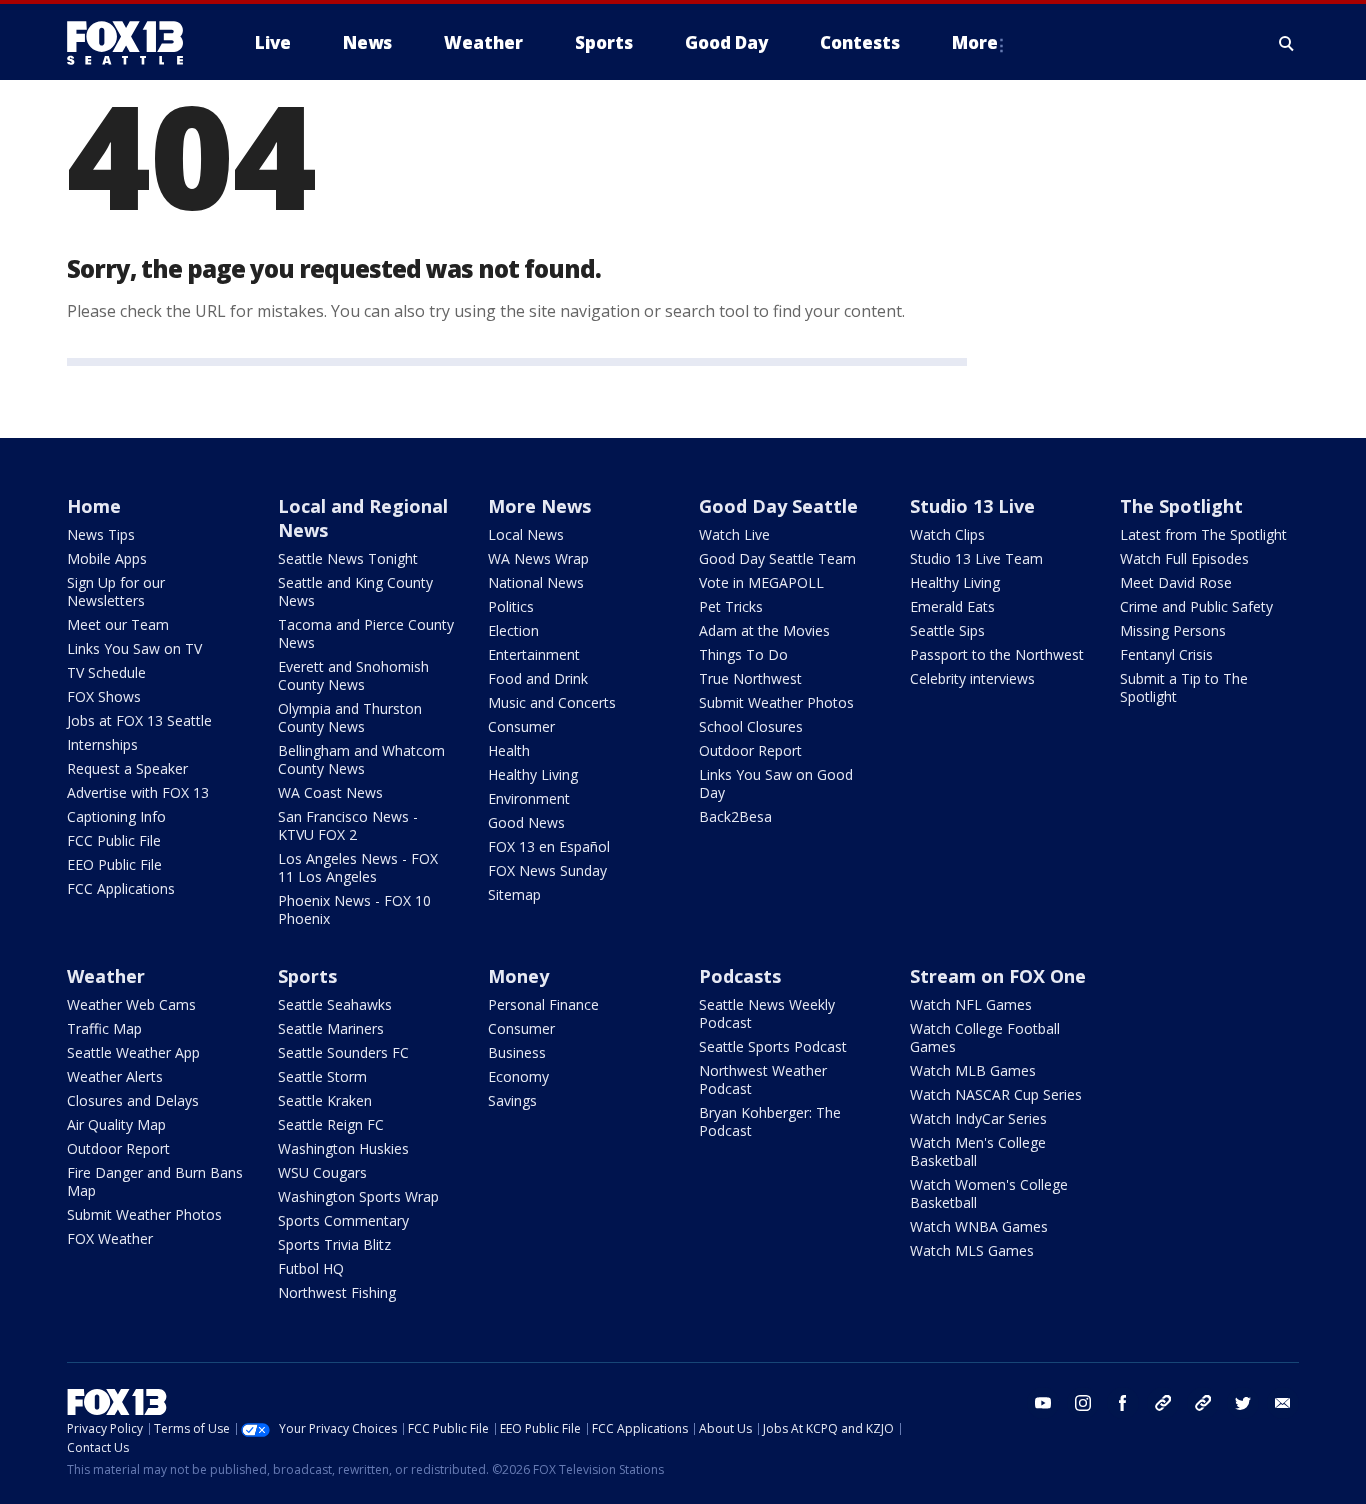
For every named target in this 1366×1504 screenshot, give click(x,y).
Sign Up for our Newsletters (116, 591)
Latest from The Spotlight (1203, 534)
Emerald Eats (952, 606)
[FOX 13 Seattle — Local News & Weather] (133, 43)
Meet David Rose (1176, 582)
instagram (1083, 1403)
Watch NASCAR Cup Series (996, 1094)
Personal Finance (543, 1004)
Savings (512, 1100)
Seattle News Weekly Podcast (767, 1013)
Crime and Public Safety (1196, 606)
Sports (307, 976)
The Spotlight (1181, 506)
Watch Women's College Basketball (989, 1193)
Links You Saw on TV (134, 648)
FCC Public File (114, 840)
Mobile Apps (107, 558)
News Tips (101, 534)
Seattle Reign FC (331, 1124)
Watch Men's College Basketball (978, 1151)
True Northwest (750, 678)
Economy (518, 1076)
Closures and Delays (133, 1100)
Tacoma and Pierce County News (366, 633)
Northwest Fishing (337, 1292)
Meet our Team (118, 624)
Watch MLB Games (973, 1070)
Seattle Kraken (325, 1100)
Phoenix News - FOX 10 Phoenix (354, 909)
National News (536, 582)
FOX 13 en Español (549, 846)
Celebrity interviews (972, 678)
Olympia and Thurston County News (350, 717)
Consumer (521, 726)
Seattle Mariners (331, 1028)
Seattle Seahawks (335, 1004)
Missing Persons (1173, 630)
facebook (1123, 1403)
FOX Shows (104, 696)
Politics (511, 606)
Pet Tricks (731, 606)
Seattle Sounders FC (343, 1052)
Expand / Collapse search (1287, 43)
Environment (529, 798)
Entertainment (534, 654)
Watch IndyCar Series (978, 1118)
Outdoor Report (750, 750)
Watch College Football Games (985, 1037)
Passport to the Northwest (997, 654)
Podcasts (740, 976)
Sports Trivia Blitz (334, 1244)
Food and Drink (538, 678)
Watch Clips (947, 534)
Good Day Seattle (778, 506)
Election (513, 630)
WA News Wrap (538, 558)
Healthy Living (533, 774)
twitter (1243, 1403)
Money (518, 976)
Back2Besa (735, 816)
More (975, 42)
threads (1203, 1403)
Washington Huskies (343, 1148)
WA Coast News (330, 792)
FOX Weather (110, 1238)
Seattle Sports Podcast (773, 1046)
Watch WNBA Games (979, 1226)
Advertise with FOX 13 (138, 792)
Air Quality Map (116, 1124)
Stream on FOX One (998, 976)
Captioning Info (116, 816)
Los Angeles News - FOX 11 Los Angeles (358, 867)
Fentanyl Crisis (1166, 654)
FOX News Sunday (547, 870)
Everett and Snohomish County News (353, 675)
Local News (526, 534)
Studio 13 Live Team (976, 558)
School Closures (751, 726)
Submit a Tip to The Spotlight (1184, 687)
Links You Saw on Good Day (776, 783)
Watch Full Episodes (1184, 558)
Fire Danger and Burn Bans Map (155, 1181)
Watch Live (734, 534)
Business (517, 1052)
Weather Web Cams (131, 1004)
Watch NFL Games (971, 1004)
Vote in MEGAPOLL (761, 582)
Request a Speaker (127, 768)
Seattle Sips (947, 630)
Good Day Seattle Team (777, 558)
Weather (106, 976)
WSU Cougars (322, 1172)
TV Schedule (106, 672)
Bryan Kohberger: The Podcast (770, 1121)
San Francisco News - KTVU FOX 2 (348, 825)
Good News (526, 822)
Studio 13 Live (972, 506)
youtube (1043, 1403)
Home (94, 506)
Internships (102, 744)
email (1283, 1403)
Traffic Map (104, 1028)
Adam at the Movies (764, 630)
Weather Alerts (115, 1076)
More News (539, 506)
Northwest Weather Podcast (763, 1079)
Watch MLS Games (972, 1250)
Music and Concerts (552, 702)
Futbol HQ (311, 1268)
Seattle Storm (322, 1076)
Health (509, 750)
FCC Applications (121, 888)
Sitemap (514, 894)
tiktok (1163, 1403)
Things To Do (743, 654)
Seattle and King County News (355, 591)
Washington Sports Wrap (358, 1196)
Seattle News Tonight (348, 558)
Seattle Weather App (133, 1052)
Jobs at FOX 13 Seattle (139, 720)
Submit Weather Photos (776, 702)
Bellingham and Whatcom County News (361, 759)
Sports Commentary (343, 1220)
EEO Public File (114, 864)
